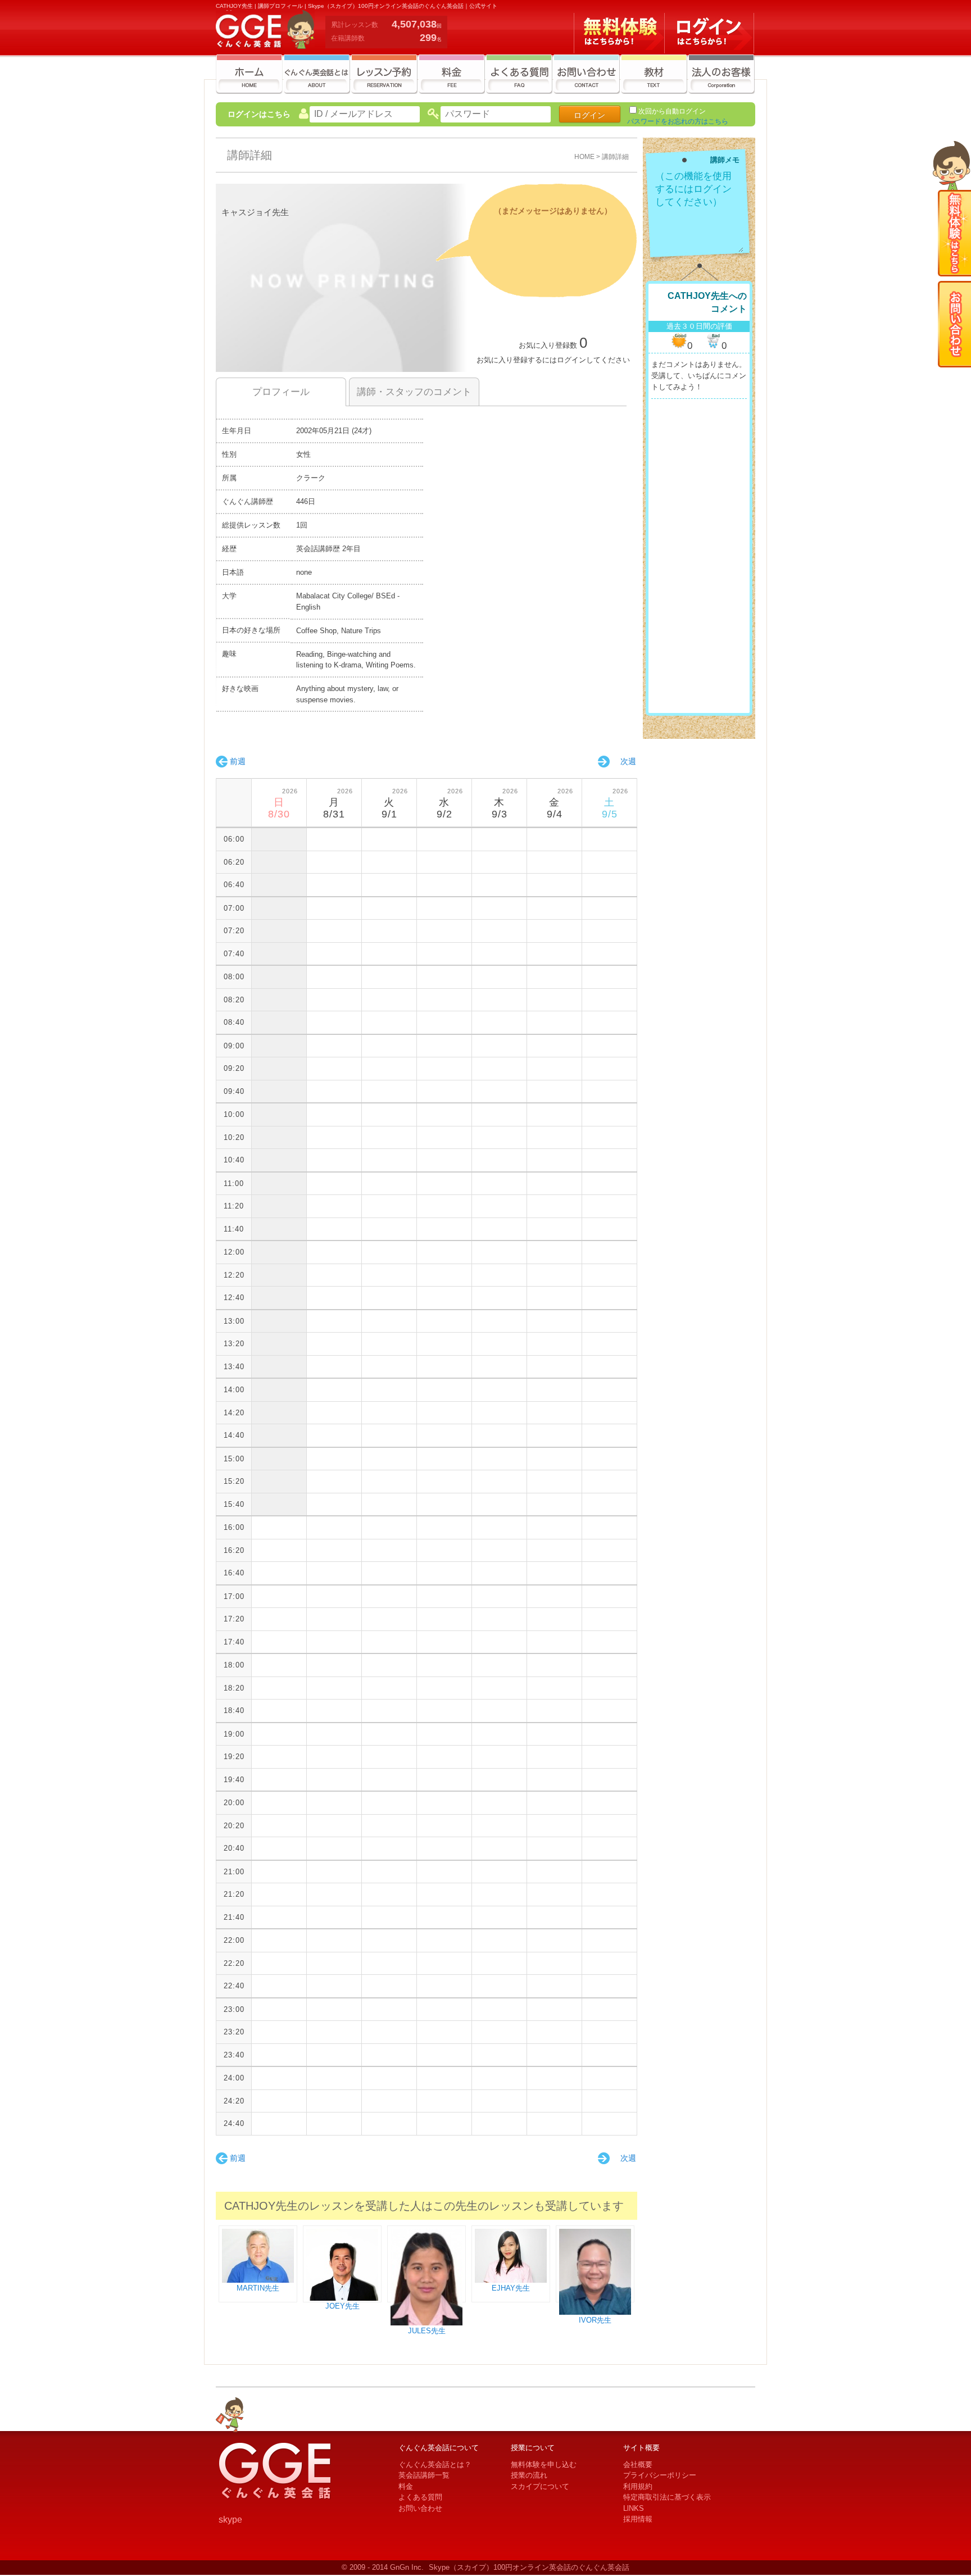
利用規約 (638, 2486)
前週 (238, 761)
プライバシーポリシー (660, 2475)
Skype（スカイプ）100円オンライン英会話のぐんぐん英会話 (529, 2567)
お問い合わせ (420, 2508)
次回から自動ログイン (672, 111)
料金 (406, 2486)
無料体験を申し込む (544, 2464)
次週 (628, 761)
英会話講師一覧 (424, 2475)
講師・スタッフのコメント (414, 392)
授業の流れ (529, 2475)
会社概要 (638, 2464)
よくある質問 (420, 2497)
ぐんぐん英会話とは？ (435, 2464)
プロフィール (281, 392)
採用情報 (638, 2519)
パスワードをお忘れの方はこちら (678, 121)
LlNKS (634, 2508)
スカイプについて (540, 2486)
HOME (584, 156)
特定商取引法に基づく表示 (667, 2497)
